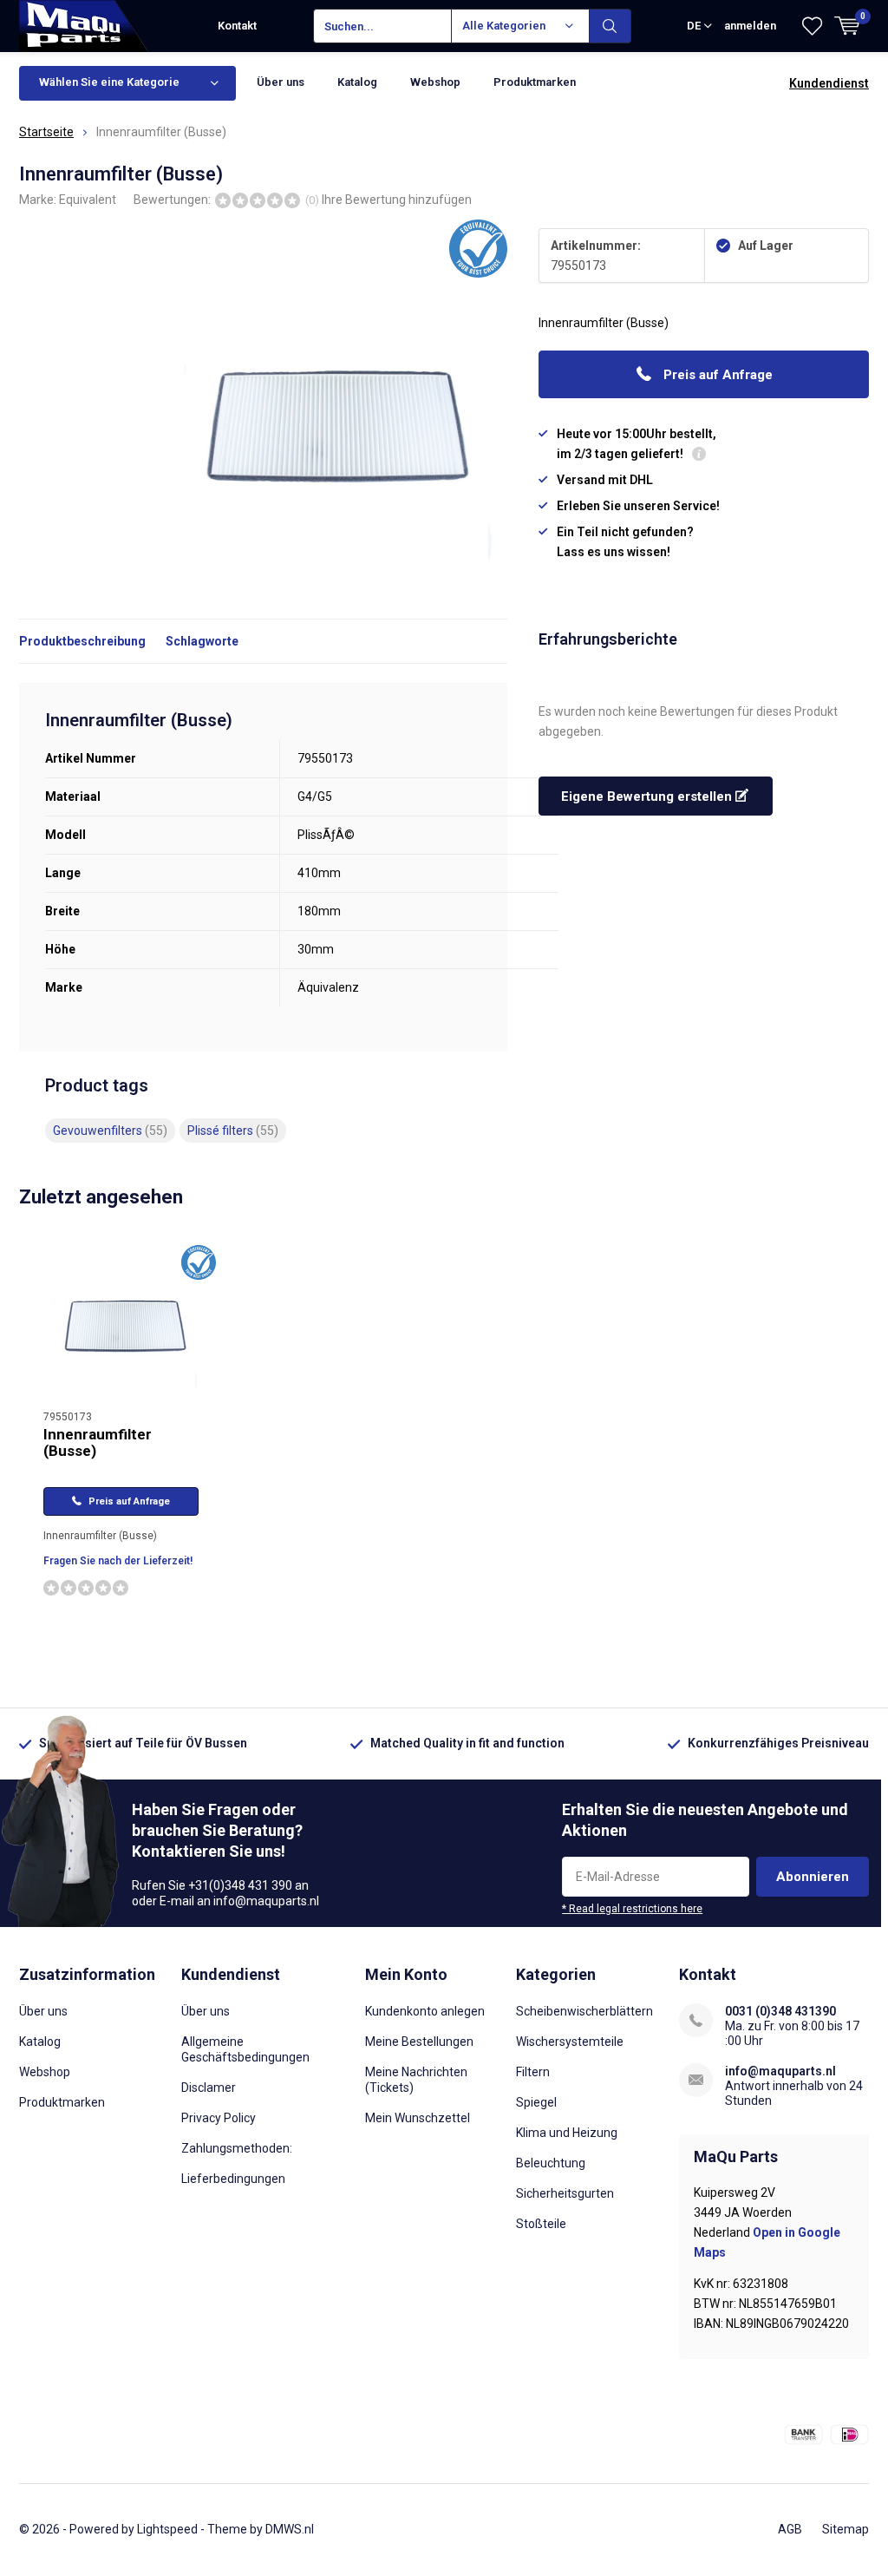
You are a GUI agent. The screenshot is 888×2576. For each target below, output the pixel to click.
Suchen (610, 26)
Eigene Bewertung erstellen (648, 796)
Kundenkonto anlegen (425, 2011)
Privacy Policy (219, 2118)
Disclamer (209, 2088)
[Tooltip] (699, 456)
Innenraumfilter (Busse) (98, 1442)
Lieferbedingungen (233, 2179)
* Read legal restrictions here (632, 1909)
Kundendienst (829, 83)
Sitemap (846, 2529)
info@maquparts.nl (780, 2071)
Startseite (46, 132)
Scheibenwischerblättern (584, 2011)
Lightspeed (167, 2529)
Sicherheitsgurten (565, 2193)
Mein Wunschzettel (418, 2118)
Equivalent (88, 200)
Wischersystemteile (570, 2042)
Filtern (533, 2072)
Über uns (281, 82)
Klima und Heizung (567, 2133)
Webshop (435, 82)
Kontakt (237, 26)
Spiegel (536, 2102)
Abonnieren (813, 1877)
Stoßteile (541, 2224)
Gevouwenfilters (110, 1131)
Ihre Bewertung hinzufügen (397, 200)
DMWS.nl (290, 2529)
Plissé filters (233, 1131)
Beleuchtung (551, 2163)
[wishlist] (812, 26)
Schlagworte (202, 641)
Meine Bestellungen (419, 2042)
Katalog (357, 82)
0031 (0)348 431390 (780, 2011)
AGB (790, 2529)
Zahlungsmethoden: (237, 2148)
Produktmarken (535, 82)
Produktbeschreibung (82, 641)
